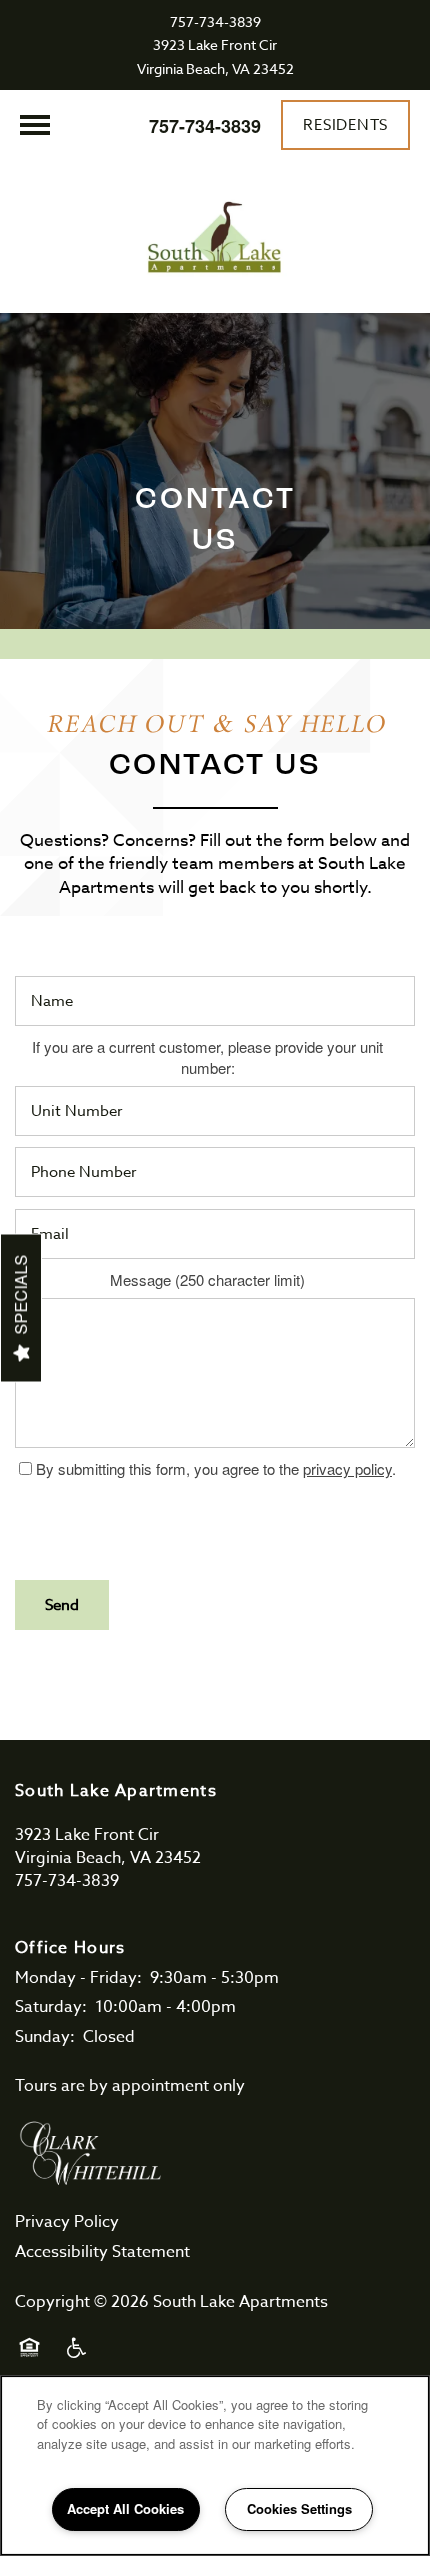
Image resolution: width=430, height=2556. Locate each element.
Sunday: (45, 2037)
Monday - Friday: (78, 1978)
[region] (215, 2465)
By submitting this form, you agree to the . (216, 1468)
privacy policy (347, 1468)
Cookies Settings (299, 2508)
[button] (345, 125)
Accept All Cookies (125, 2508)
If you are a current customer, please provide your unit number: (207, 1057)
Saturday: (51, 2007)
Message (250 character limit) (207, 1280)
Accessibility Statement (102, 2252)
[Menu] (35, 125)
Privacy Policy (67, 2222)
